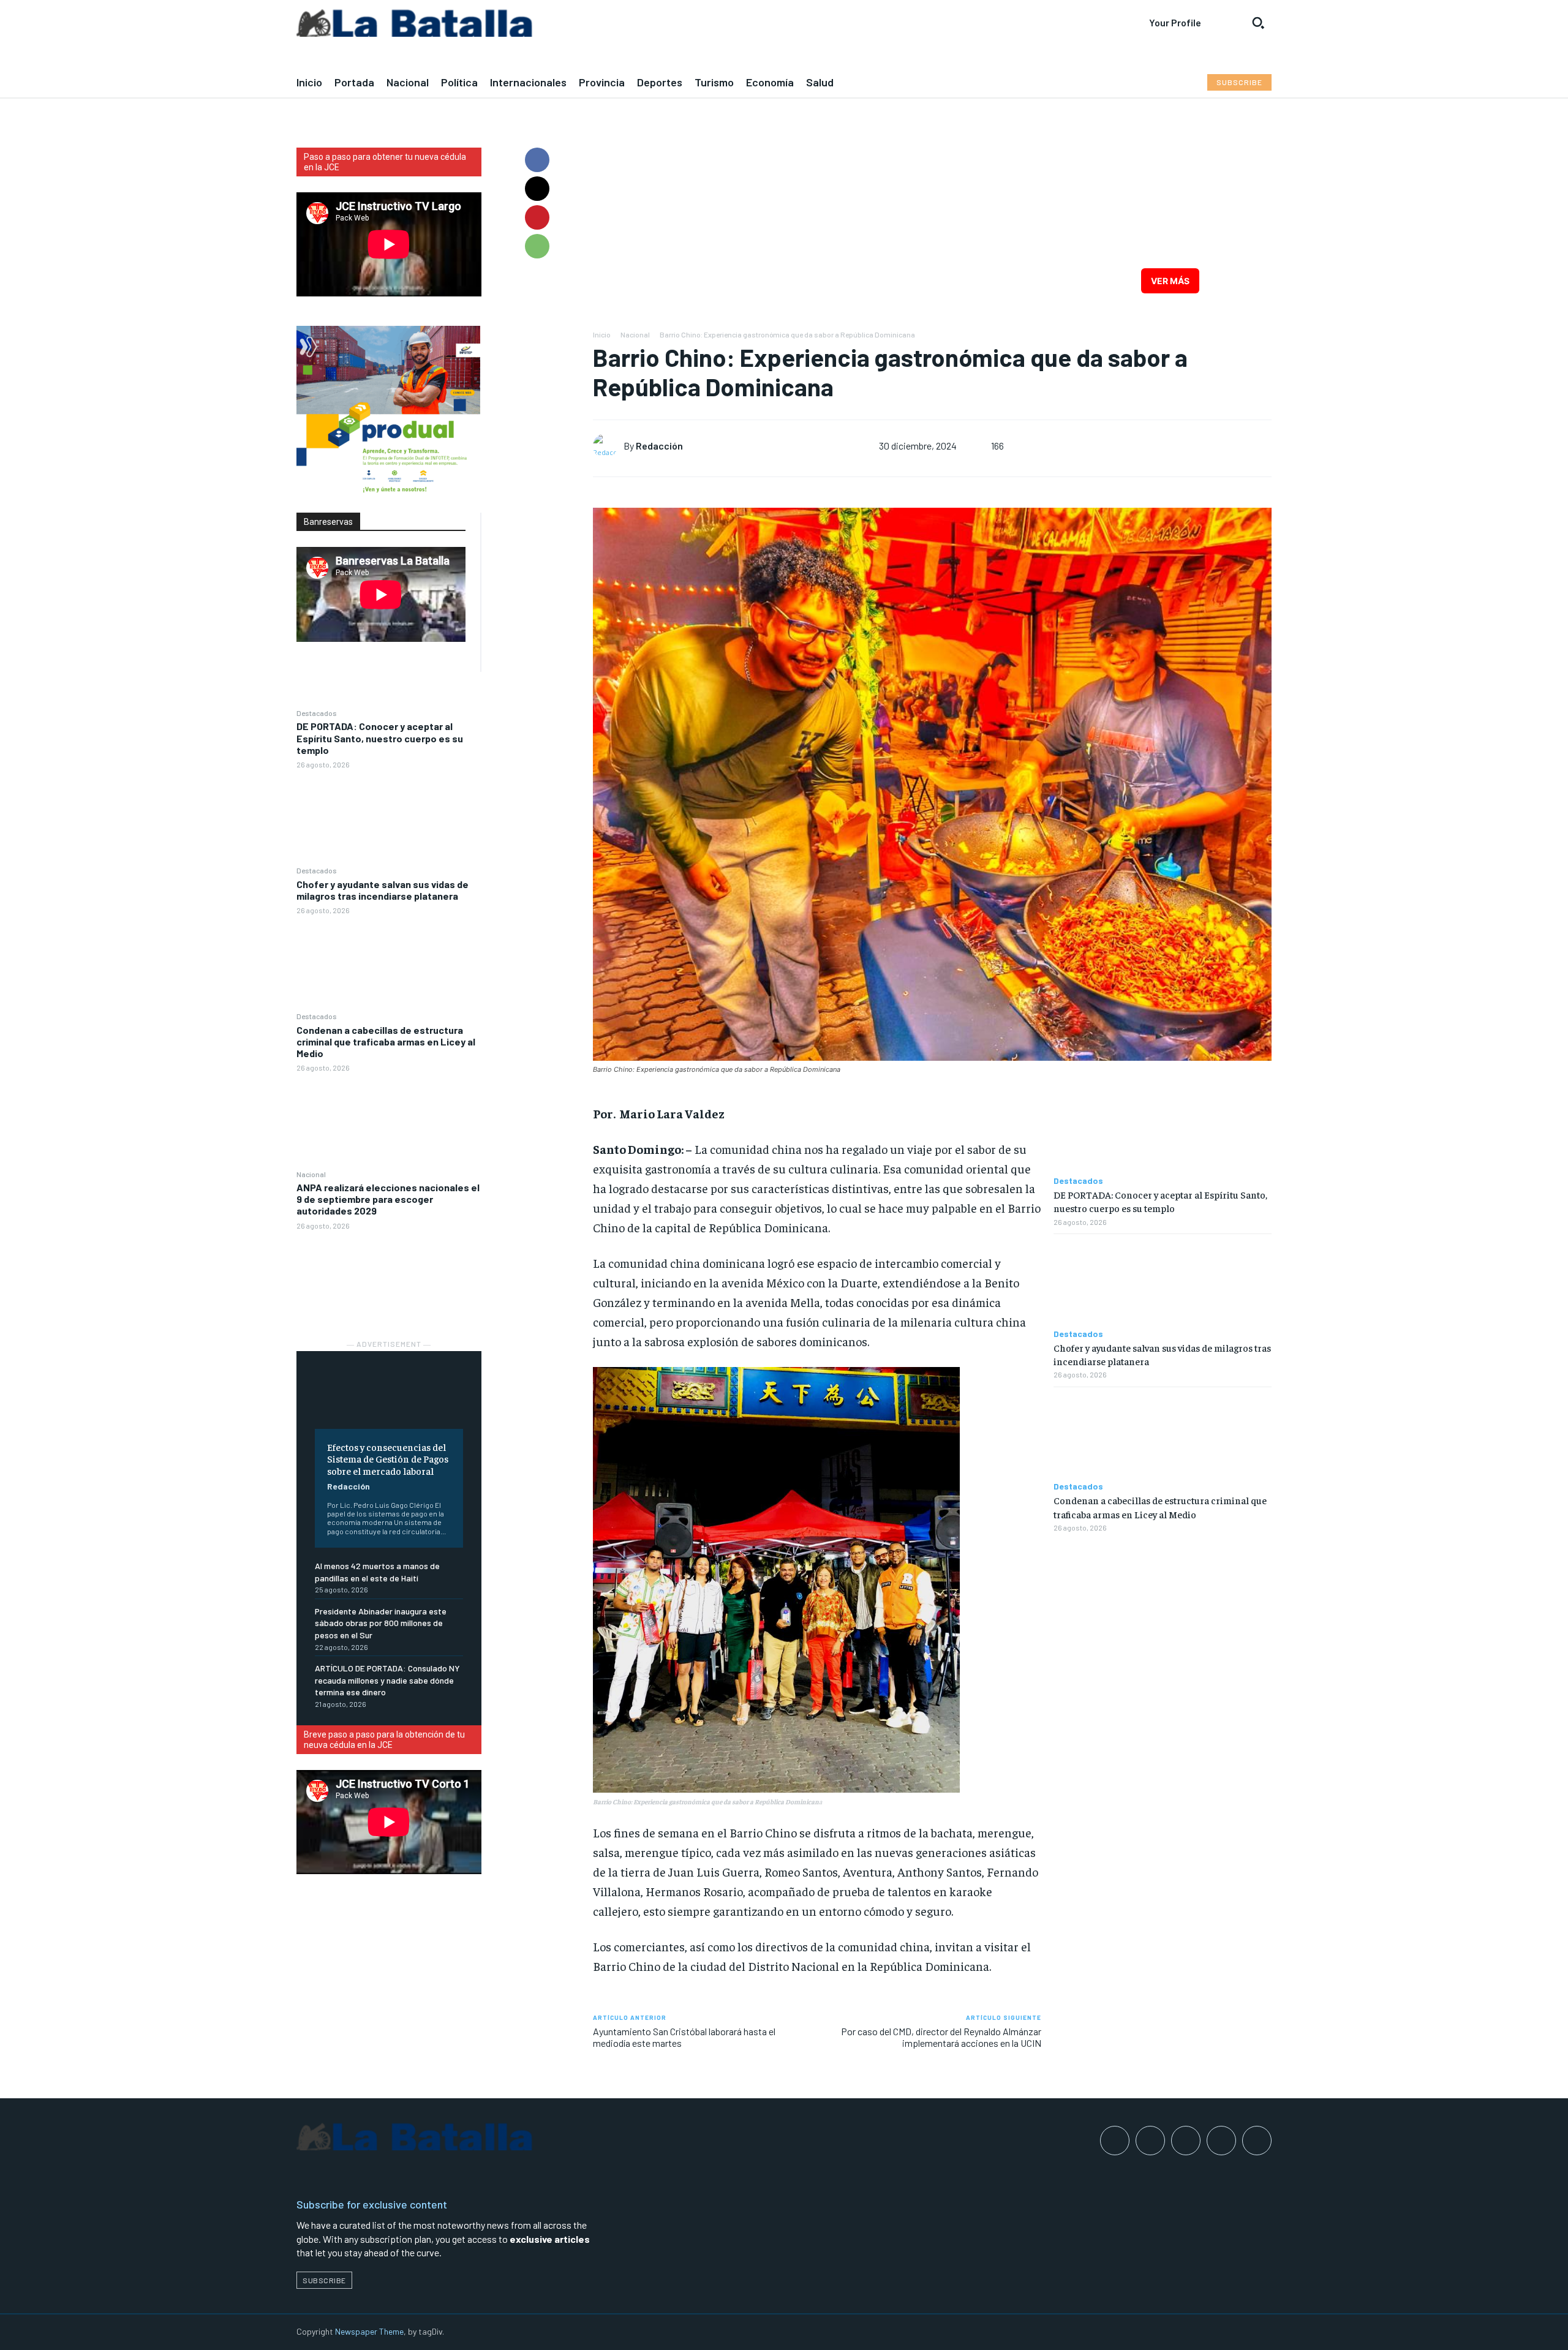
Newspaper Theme (369, 2331)
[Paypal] (1186, 2141)
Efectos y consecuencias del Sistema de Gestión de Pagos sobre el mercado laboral (388, 1458)
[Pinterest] (537, 217)
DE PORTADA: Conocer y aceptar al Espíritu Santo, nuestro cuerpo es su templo (380, 738)
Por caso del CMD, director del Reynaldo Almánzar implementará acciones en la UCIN (941, 2037)
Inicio (602, 334)
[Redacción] (608, 446)
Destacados (317, 713)
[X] (537, 189)
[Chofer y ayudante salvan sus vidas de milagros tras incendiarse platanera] (389, 962)
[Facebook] (537, 160)
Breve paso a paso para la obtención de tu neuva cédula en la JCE (384, 1740)
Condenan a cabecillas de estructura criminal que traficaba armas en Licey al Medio (386, 1041)
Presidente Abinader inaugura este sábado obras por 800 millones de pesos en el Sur (381, 1623)
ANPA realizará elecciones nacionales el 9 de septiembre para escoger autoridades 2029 (388, 1199)
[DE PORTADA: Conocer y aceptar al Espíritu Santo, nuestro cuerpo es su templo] (389, 817)
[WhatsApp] (537, 246)
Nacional (311, 1174)
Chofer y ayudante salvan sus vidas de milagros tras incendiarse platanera (383, 890)
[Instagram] (1150, 2141)
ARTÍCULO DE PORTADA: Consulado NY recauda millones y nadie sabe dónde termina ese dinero (387, 1680)
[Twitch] (1221, 2141)
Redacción (349, 1486)
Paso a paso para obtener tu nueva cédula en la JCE (385, 162)
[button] (1258, 23)
